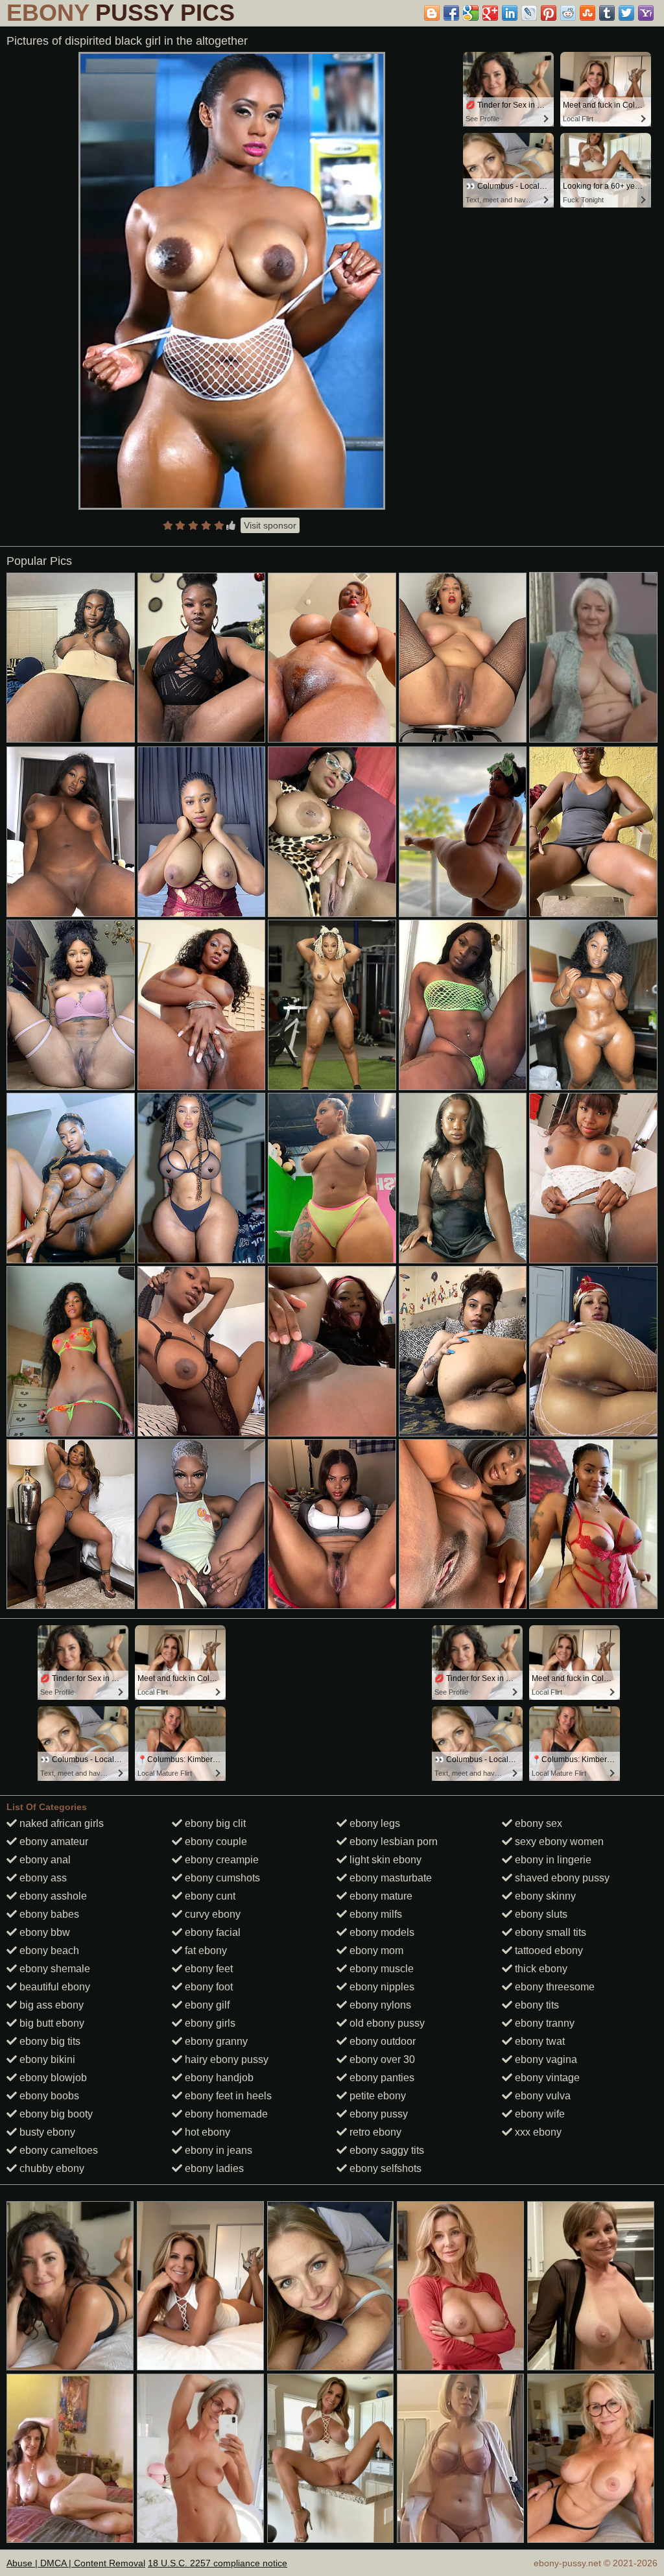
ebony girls (209, 2023)
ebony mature (380, 1896)
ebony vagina (545, 2059)
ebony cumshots (221, 1878)
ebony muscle (380, 1969)
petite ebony (376, 2096)
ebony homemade (225, 2114)
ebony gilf (206, 2005)
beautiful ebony (53, 1987)
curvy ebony (211, 1914)
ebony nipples (381, 1987)
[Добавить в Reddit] (568, 13)
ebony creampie (220, 1860)
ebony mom (375, 1950)
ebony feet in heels (227, 2096)
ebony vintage (546, 2078)
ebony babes (48, 1914)
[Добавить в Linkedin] (510, 13)
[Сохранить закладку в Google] (471, 13)
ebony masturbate (389, 1878)
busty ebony (46, 2132)
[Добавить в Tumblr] (607, 13)
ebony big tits (49, 2041)
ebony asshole (52, 1896)
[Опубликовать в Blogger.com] (432, 13)
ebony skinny (544, 1896)
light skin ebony (384, 1860)
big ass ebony (50, 2005)
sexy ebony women (558, 1842)
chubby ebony (51, 2168)
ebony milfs (374, 1914)
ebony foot (207, 1987)
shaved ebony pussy (561, 1878)
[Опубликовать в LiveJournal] (529, 13)
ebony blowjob (52, 2078)
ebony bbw (43, 1932)
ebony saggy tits (385, 2150)
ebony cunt (209, 1896)
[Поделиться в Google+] (490, 13)
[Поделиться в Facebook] (451, 13)
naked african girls (60, 1823)
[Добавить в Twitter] (626, 13)
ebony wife (539, 2114)
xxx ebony (537, 2132)
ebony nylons (379, 2005)
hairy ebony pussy (225, 2059)
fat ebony (205, 1950)
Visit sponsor (270, 525)
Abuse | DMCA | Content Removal (76, 2563)
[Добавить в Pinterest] (549, 13)
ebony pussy (377, 2114)
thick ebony (540, 1969)
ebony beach (48, 1950)
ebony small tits (549, 1932)
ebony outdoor (381, 2041)
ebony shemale (53, 1969)
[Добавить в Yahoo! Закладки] (646, 13)
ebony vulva (541, 2096)
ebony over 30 (381, 2059)
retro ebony (374, 2132)
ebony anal (44, 1860)
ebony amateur (53, 1842)
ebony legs (373, 1823)
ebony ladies (213, 2168)
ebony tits (536, 2005)
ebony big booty (55, 2114)
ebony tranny (543, 2023)
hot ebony (206, 2132)
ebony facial (211, 1932)
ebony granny (215, 2041)
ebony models (381, 1932)
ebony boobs (48, 2096)
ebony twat (539, 2041)
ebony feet (207, 1969)
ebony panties (381, 2078)
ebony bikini (46, 2059)
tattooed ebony (548, 1950)
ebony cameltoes (57, 2150)
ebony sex (537, 1823)
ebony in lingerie (552, 1860)
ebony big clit (214, 1823)
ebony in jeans (217, 2150)
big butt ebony (51, 2023)
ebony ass (42, 1878)
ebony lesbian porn (392, 1842)
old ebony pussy (386, 2023)
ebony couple (215, 1842)
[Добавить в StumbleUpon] (587, 13)
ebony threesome (553, 1987)
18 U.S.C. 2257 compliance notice (218, 2563)
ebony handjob (218, 2078)
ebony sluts (540, 1914)
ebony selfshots (384, 2168)
